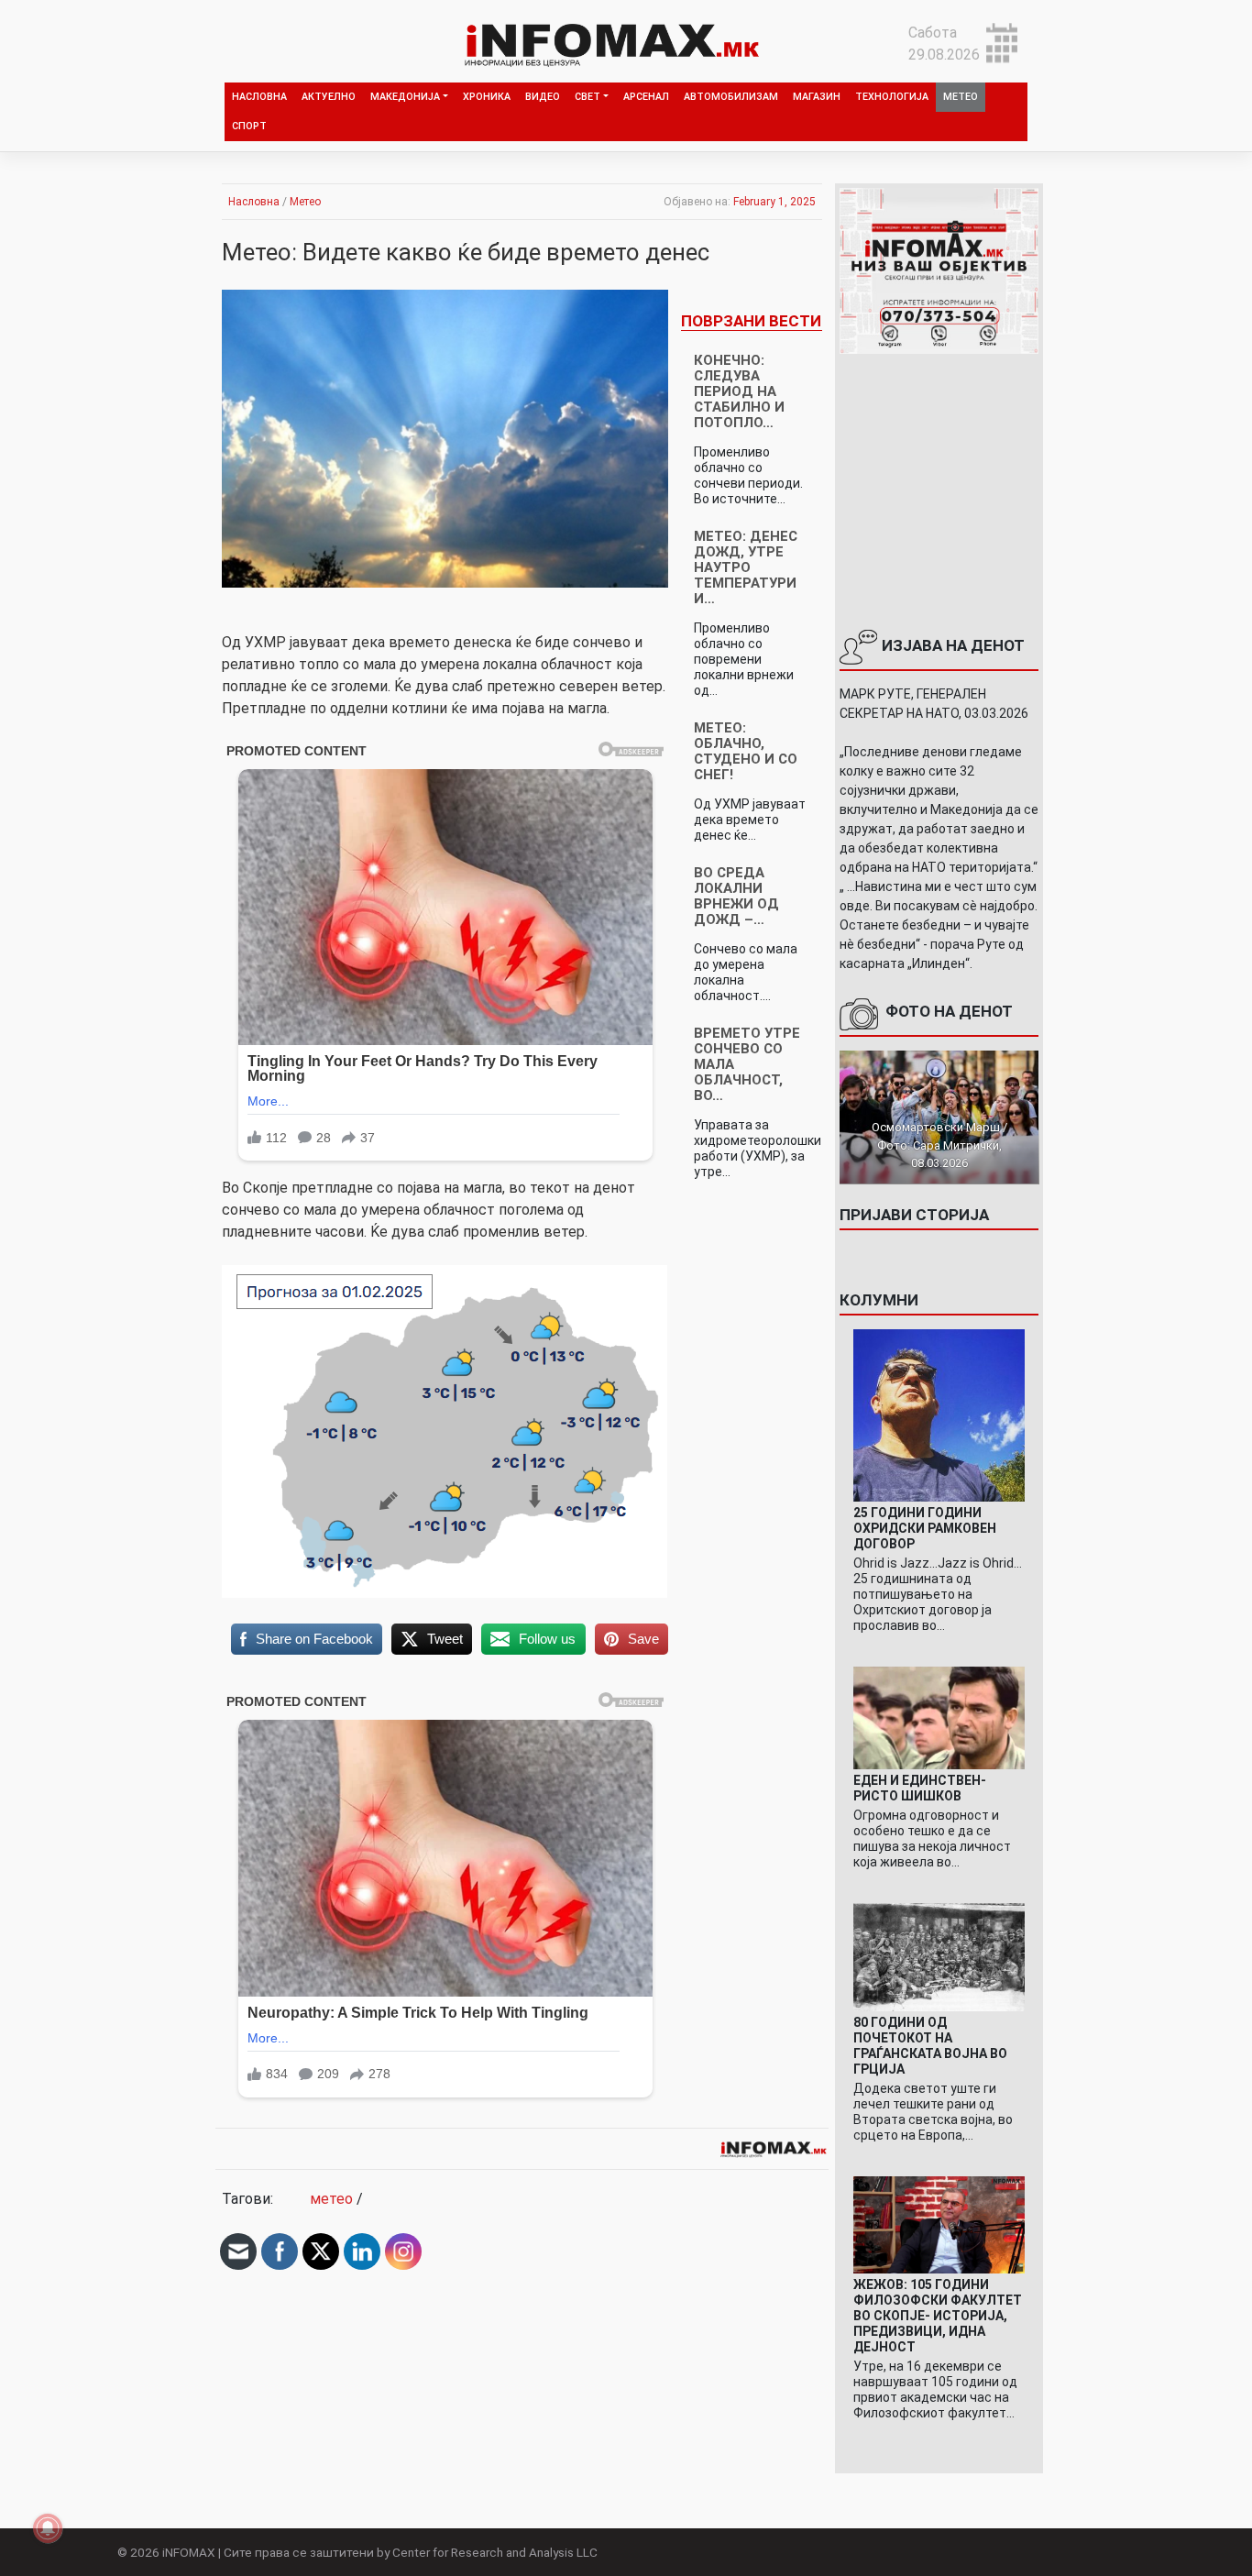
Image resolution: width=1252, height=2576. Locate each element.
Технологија (892, 97)
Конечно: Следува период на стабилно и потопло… (739, 391)
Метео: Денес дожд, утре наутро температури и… (746, 567)
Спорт (249, 126)
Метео (961, 97)
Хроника (487, 97)
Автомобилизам (731, 97)
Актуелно (329, 97)
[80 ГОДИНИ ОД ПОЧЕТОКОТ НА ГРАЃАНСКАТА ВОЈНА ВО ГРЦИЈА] (939, 1957)
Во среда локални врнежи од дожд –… (736, 896)
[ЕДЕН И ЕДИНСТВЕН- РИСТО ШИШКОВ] (939, 1717)
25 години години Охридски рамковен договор (925, 1528)
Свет (588, 97)
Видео (543, 97)
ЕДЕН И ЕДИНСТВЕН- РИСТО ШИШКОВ (920, 1788)
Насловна (259, 97)
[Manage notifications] (48, 2528)
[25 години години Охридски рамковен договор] (939, 1414)
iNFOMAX (189, 2552)
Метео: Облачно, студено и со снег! (746, 751)
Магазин (817, 97)
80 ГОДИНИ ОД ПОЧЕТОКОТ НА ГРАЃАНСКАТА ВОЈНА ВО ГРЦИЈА (930, 2046)
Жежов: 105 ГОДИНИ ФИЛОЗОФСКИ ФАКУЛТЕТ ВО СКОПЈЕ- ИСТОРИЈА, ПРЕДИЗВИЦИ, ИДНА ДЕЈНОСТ (938, 2316)
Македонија (405, 97)
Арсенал (646, 97)
